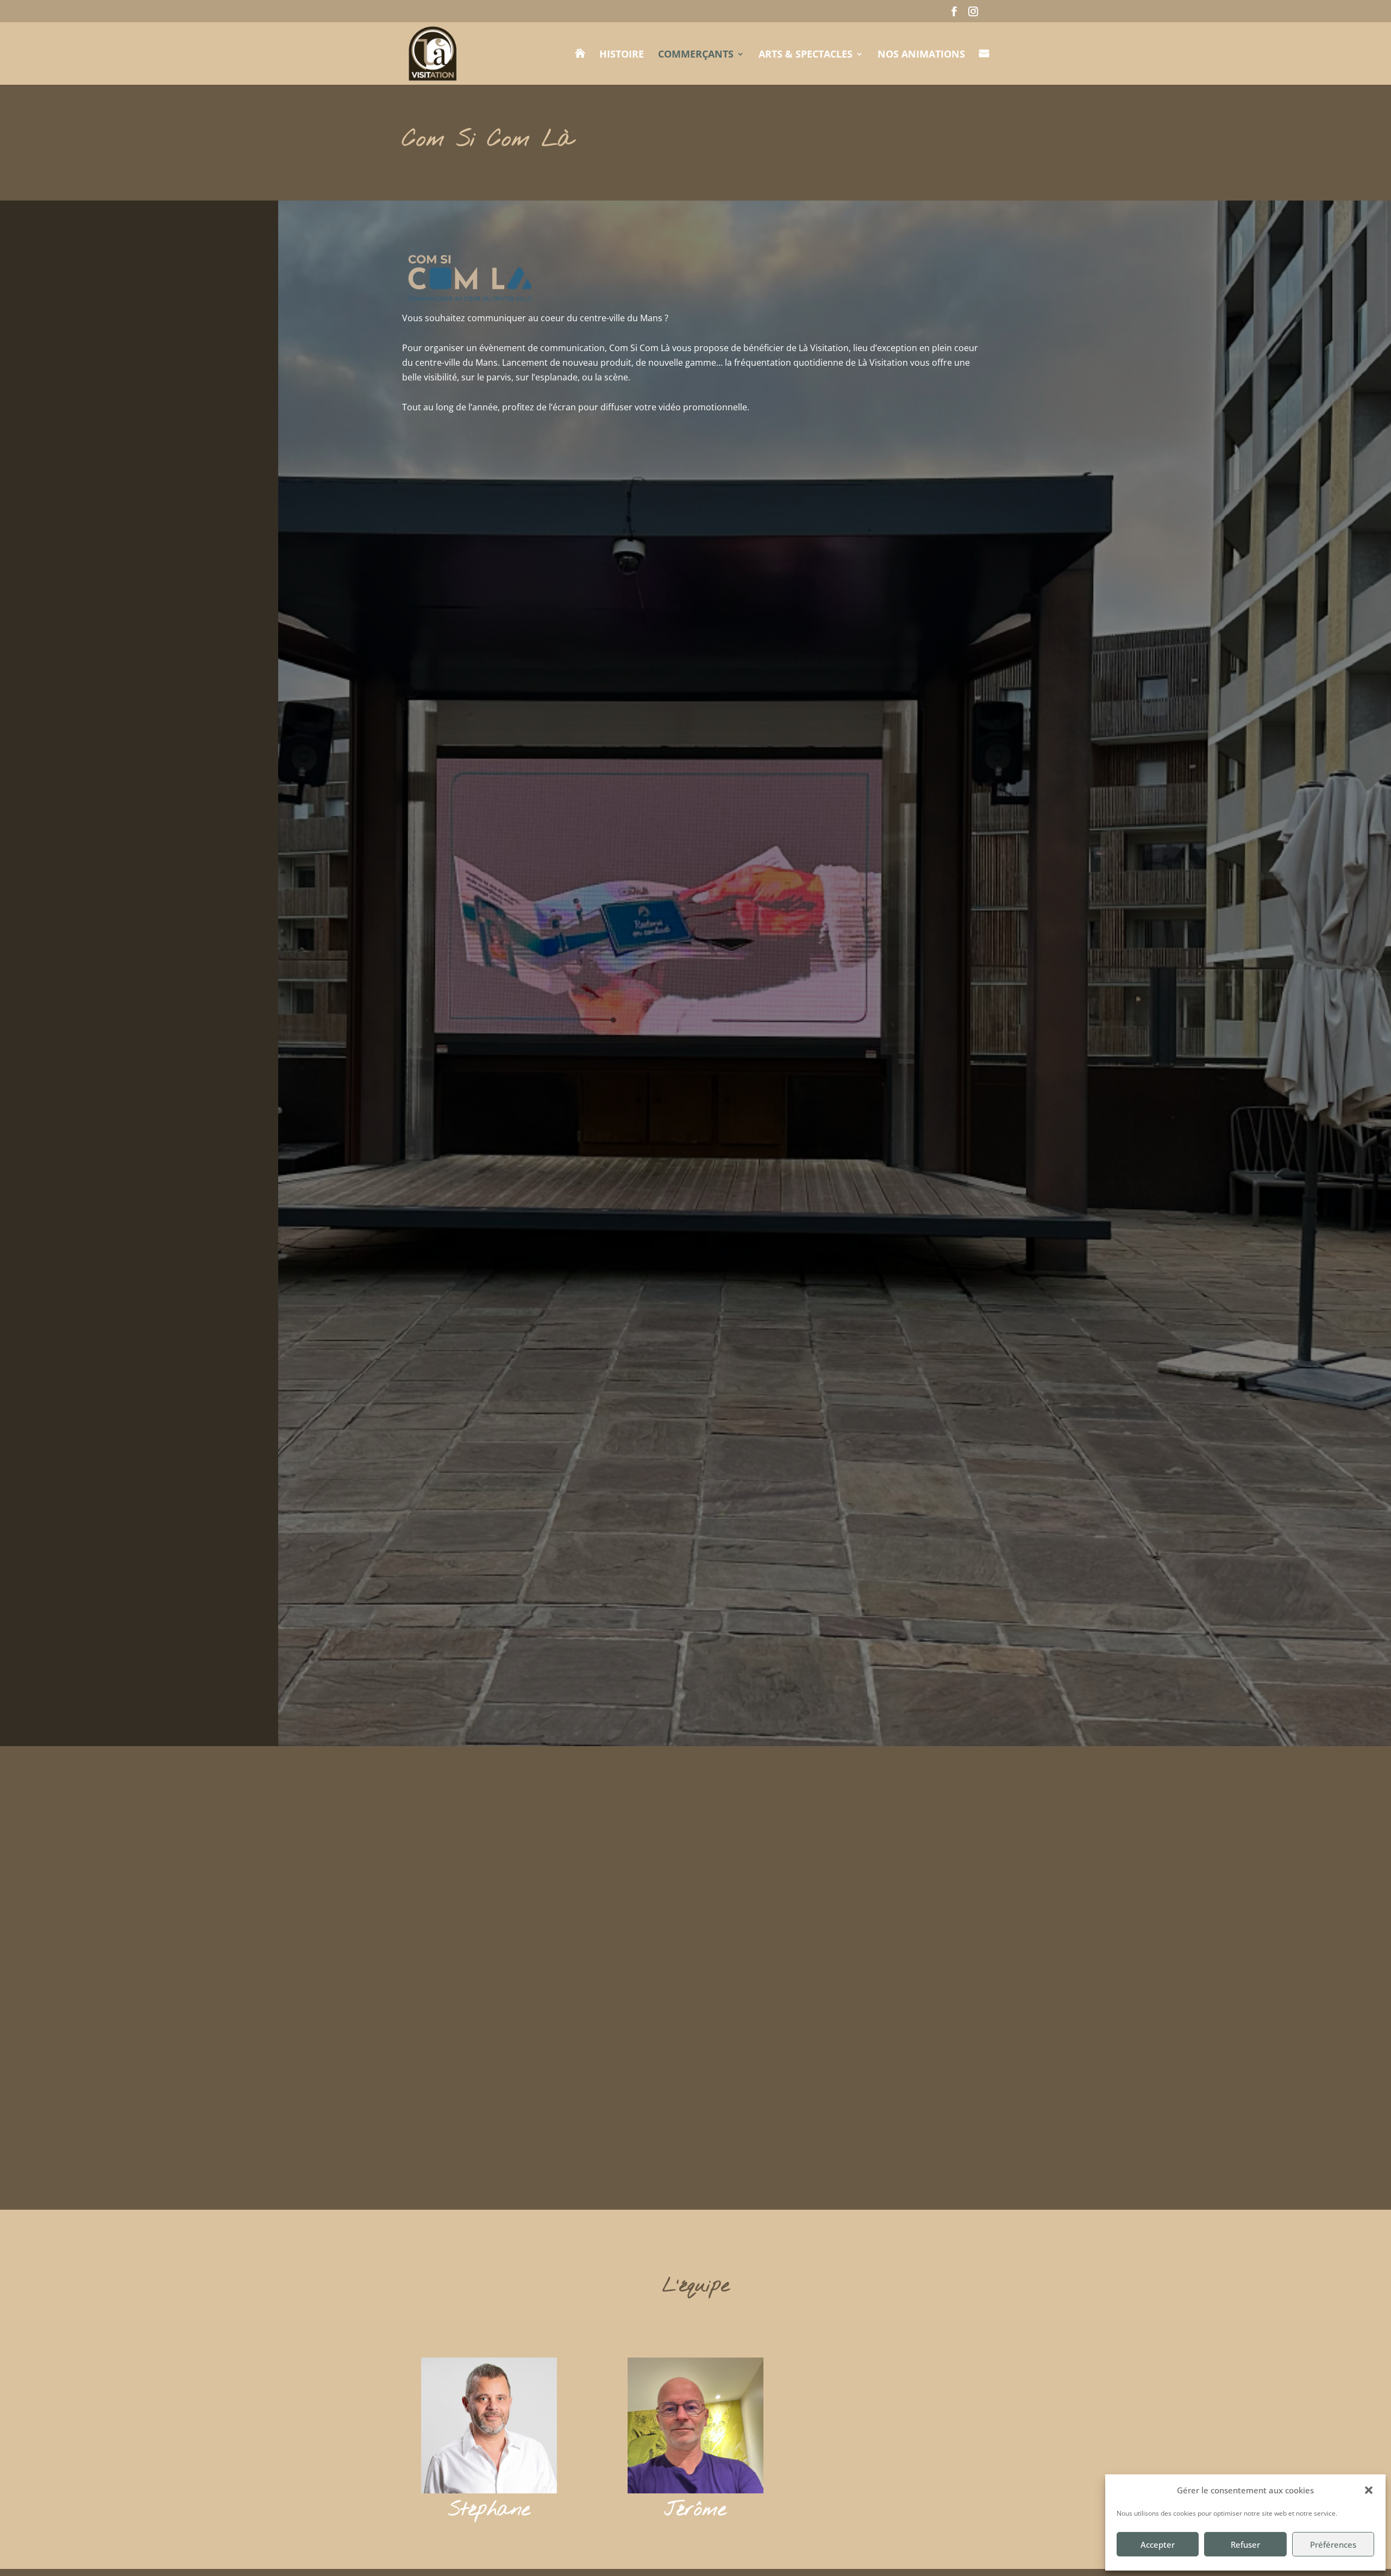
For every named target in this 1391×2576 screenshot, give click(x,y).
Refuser (1245, 2544)
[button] (1369, 2490)
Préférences (1333, 2544)
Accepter (1158, 2544)
